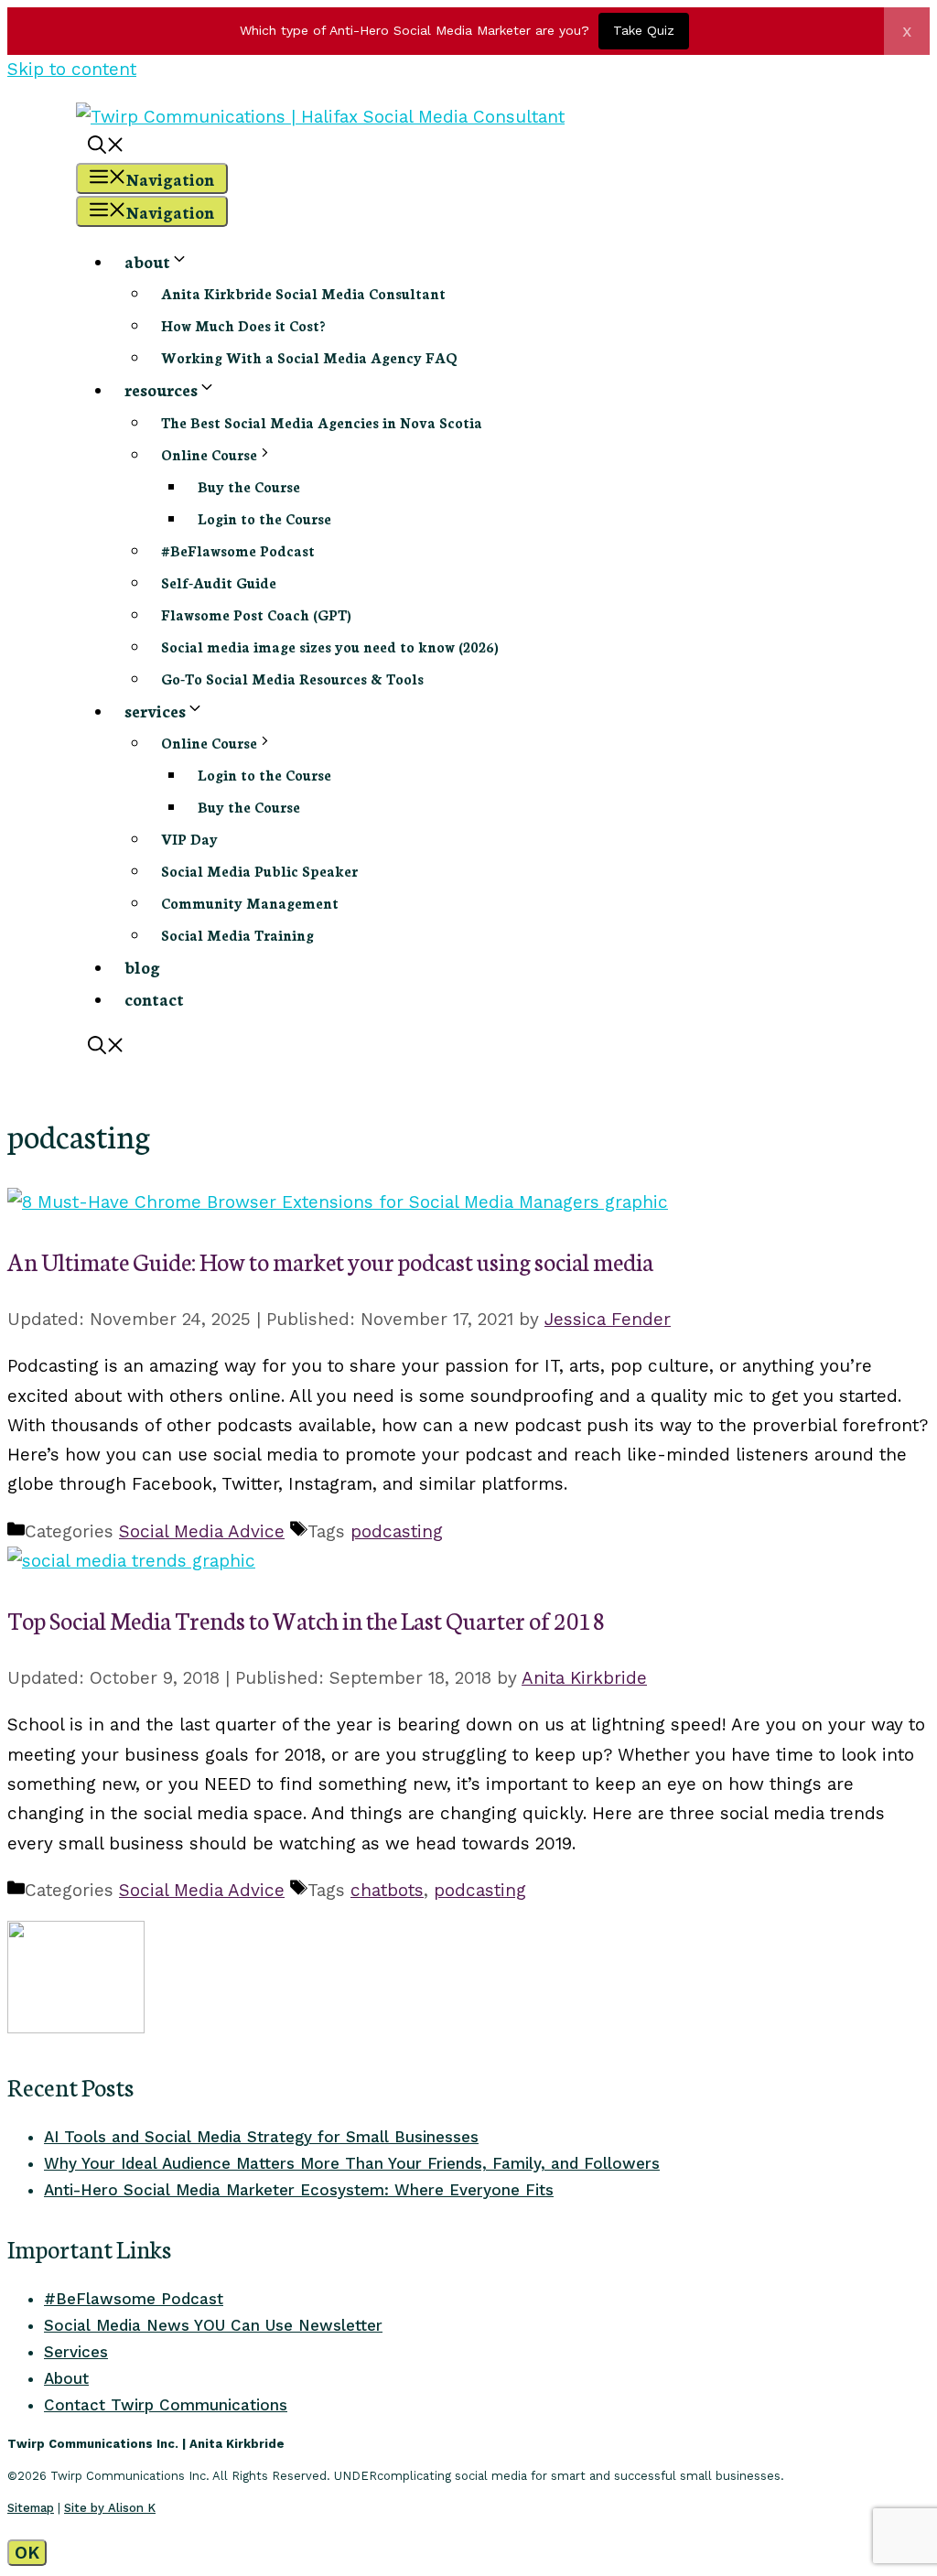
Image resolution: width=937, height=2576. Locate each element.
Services (76, 2352)
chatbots (387, 1890)
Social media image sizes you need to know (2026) (330, 647)
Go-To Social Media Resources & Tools (292, 679)
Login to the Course (264, 518)
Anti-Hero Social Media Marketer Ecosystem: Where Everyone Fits (299, 2190)
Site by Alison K (110, 2508)
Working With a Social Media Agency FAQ (309, 357)
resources (161, 389)
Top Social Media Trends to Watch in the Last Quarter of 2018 (306, 1620)
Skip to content (72, 69)
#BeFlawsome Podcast (238, 550)
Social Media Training (237, 935)
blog (142, 966)
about (147, 261)
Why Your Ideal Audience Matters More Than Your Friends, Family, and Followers (352, 2163)
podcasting (397, 1531)
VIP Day (189, 839)
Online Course (209, 454)
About (66, 2378)
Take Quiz (644, 30)
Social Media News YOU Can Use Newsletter (213, 2325)
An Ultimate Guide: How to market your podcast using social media (330, 1261)
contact (154, 998)
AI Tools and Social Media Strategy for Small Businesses (261, 2137)
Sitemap (31, 2508)
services (155, 710)
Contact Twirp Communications (166, 2405)
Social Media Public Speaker (259, 871)
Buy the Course (249, 486)
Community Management (250, 903)
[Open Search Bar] (106, 146)
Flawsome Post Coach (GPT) (256, 614)
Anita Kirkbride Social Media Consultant (303, 293)
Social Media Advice (202, 1531)
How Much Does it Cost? (243, 325)
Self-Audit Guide (219, 582)
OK (27, 2553)
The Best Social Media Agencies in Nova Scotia (322, 422)
